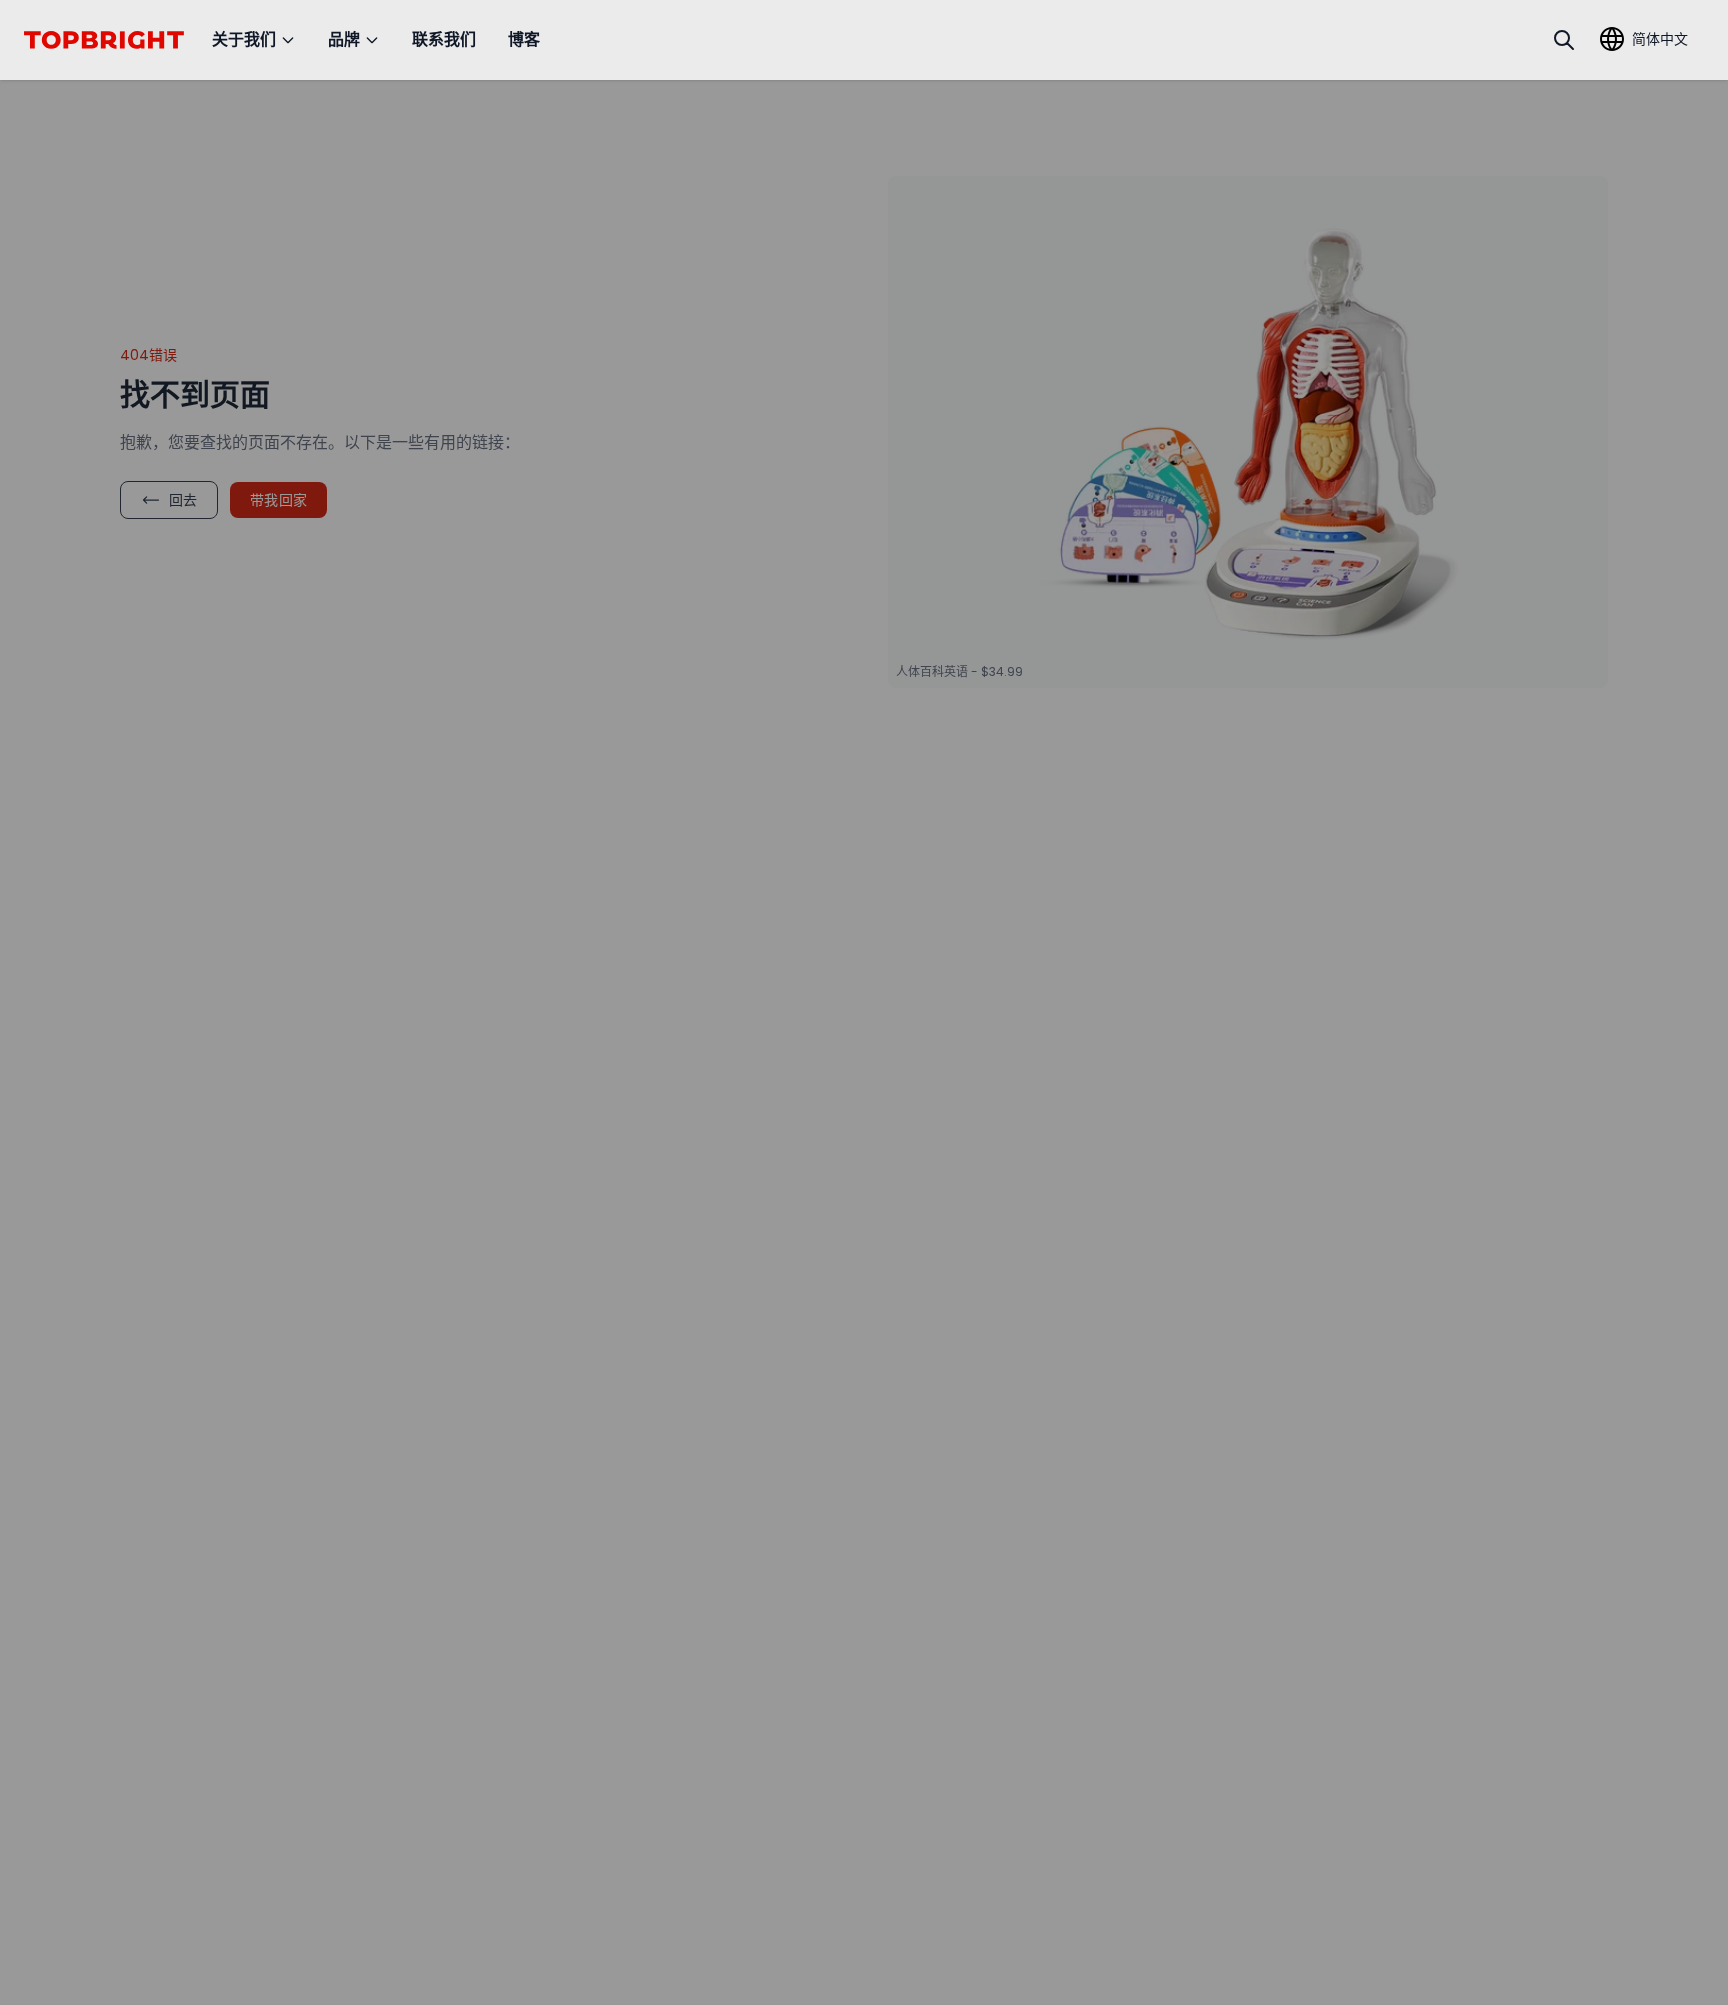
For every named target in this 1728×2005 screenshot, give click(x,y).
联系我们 (444, 39)
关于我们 (244, 39)
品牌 (344, 39)
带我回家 (278, 500)
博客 (524, 39)
